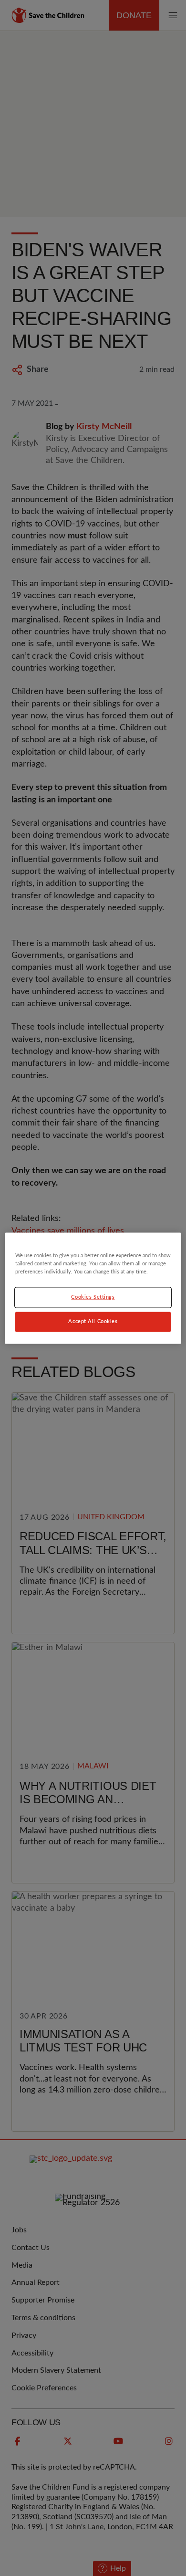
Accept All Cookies (93, 1321)
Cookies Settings (93, 1297)
